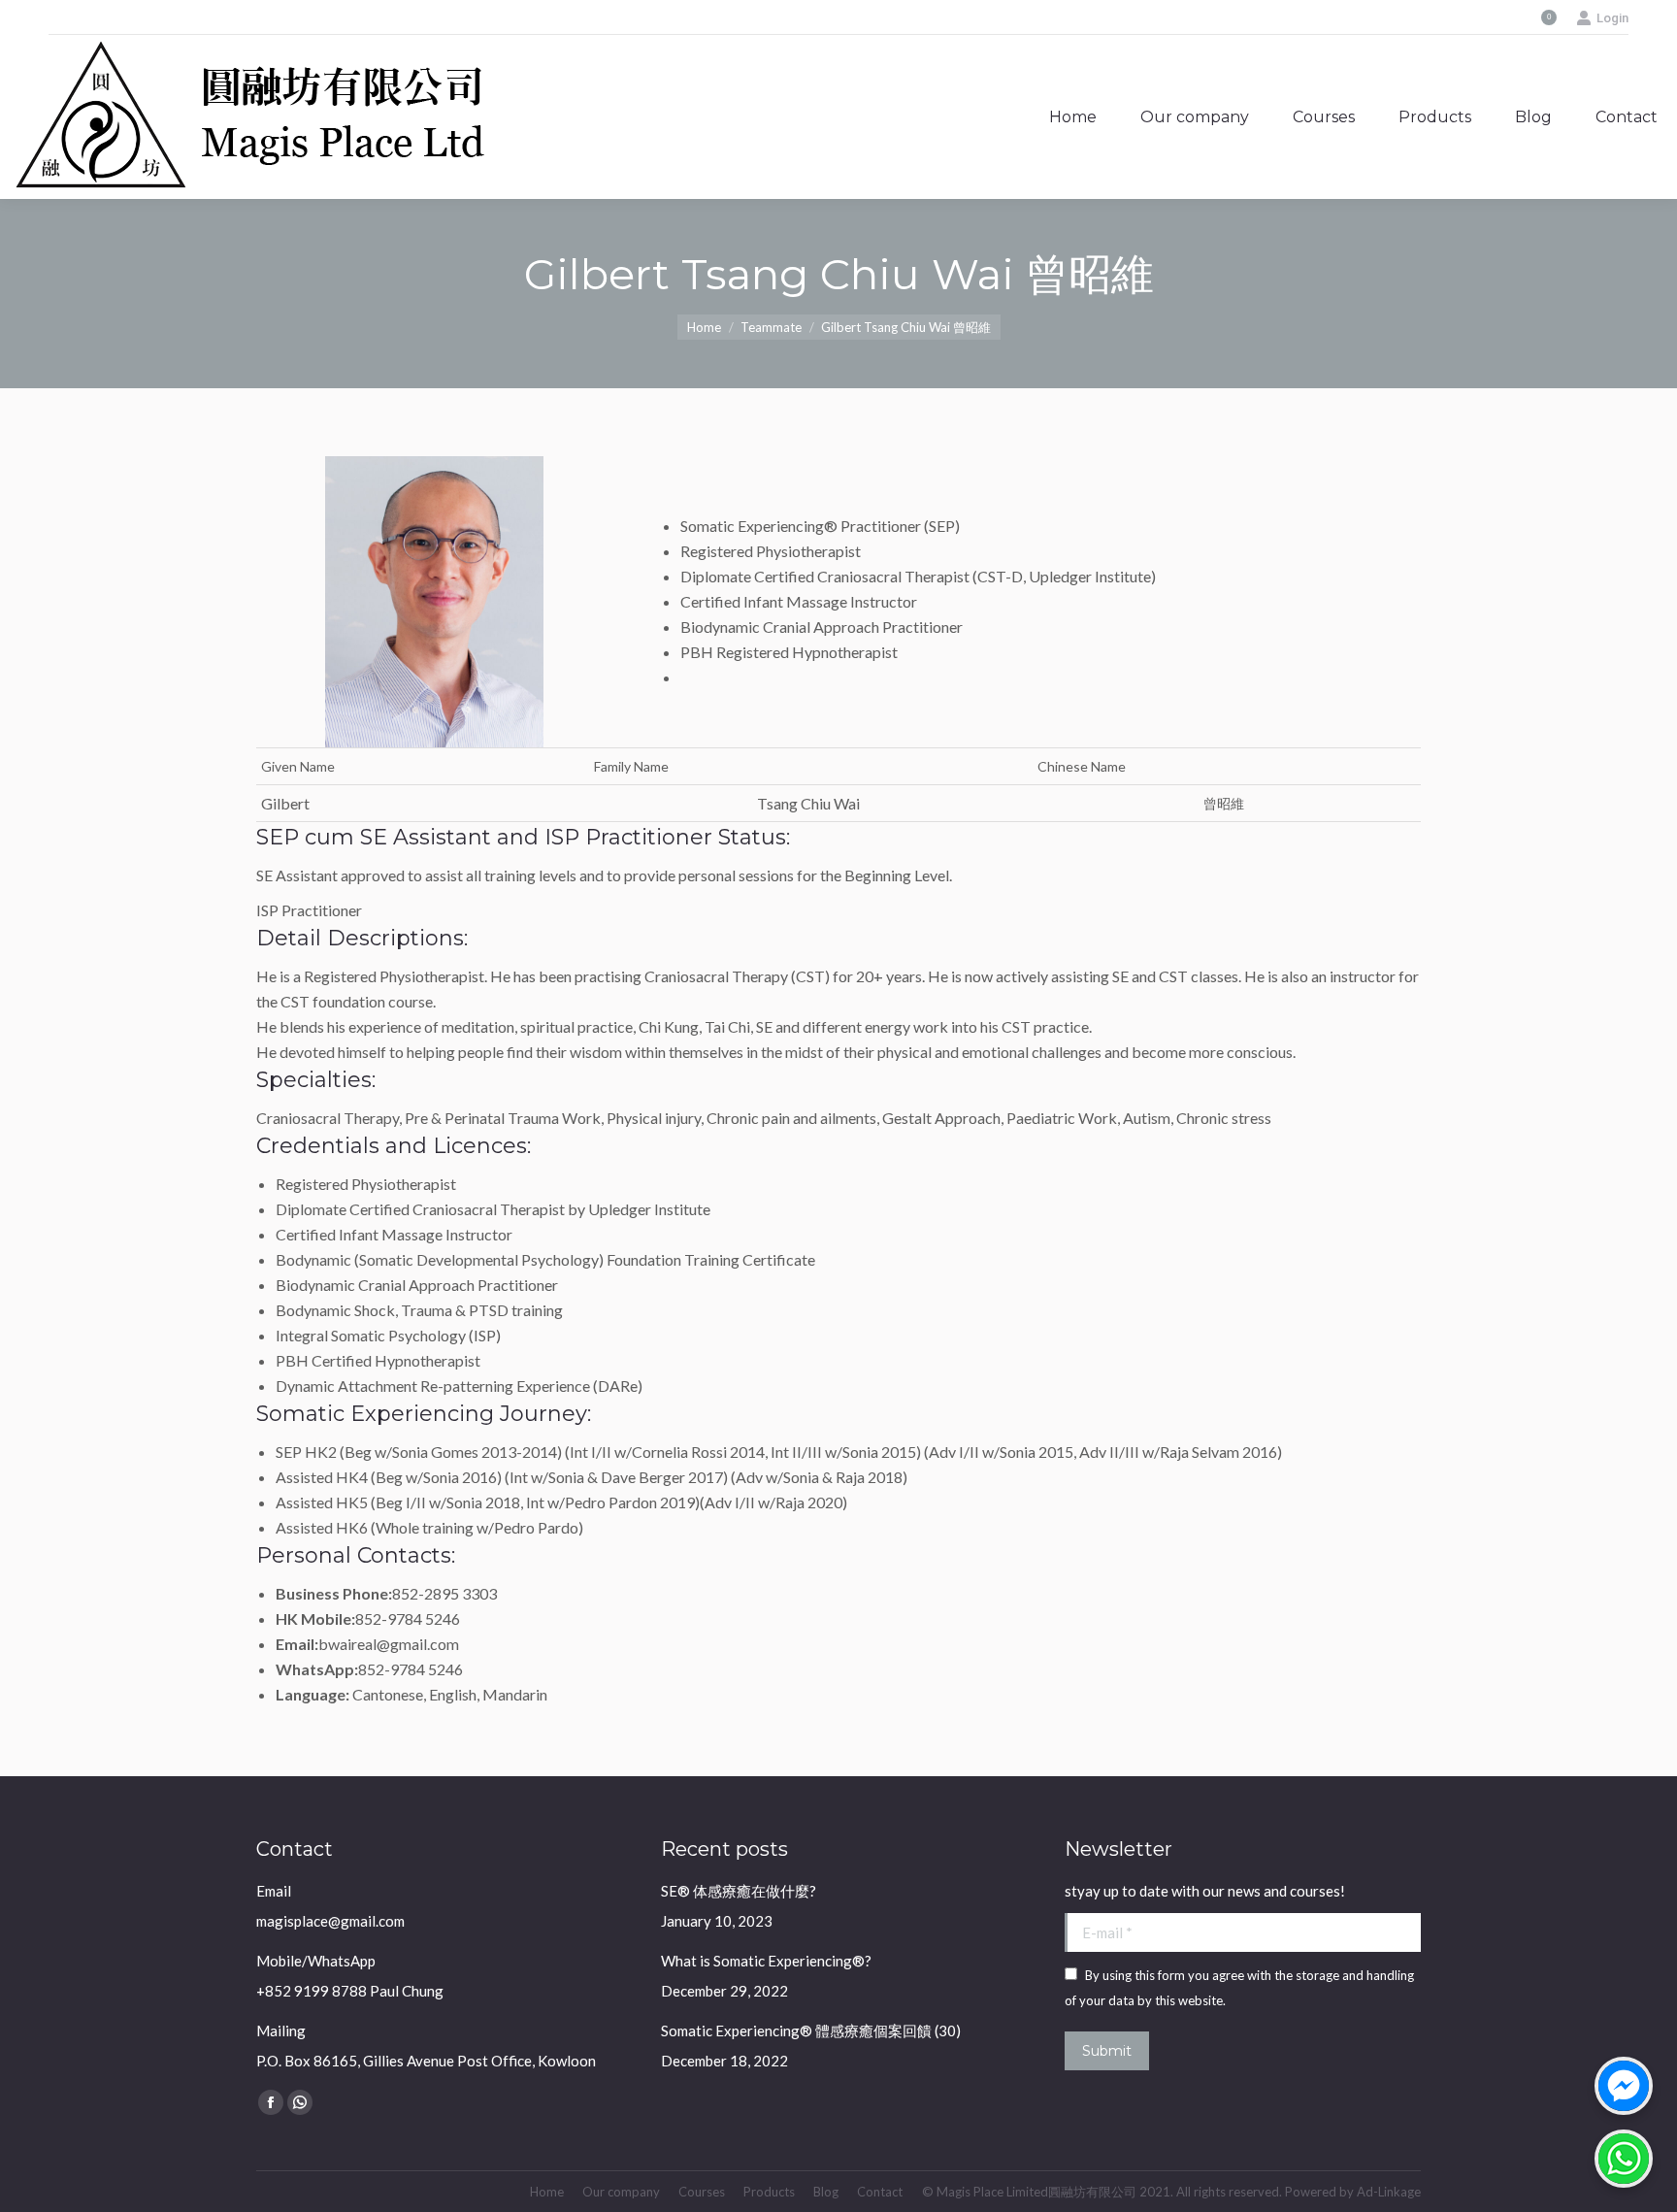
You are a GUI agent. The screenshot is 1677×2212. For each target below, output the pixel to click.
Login (1612, 18)
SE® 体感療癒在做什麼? (739, 1891)
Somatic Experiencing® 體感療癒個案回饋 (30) (811, 2030)
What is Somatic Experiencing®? (766, 1961)
